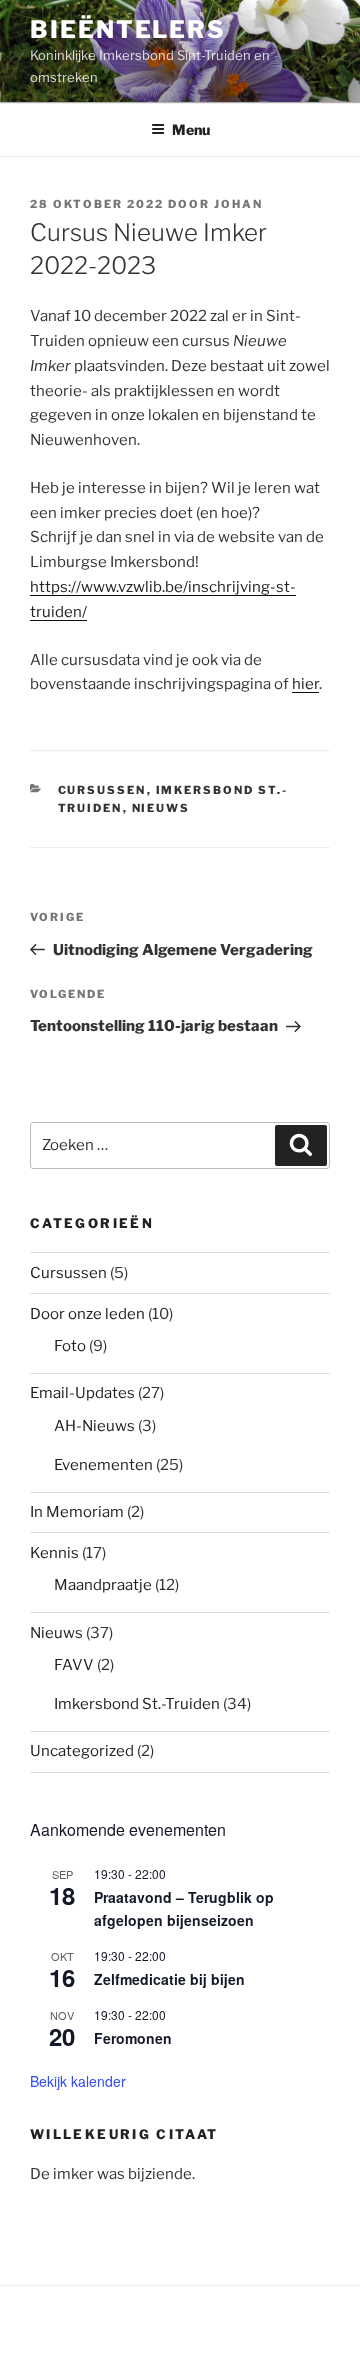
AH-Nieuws (94, 1426)
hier (305, 684)
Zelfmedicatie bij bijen (169, 1979)
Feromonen (133, 2038)
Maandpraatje (103, 1585)
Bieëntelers (128, 29)
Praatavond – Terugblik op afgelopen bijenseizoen (184, 1908)
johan (238, 204)
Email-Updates (82, 1393)
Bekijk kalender (78, 2081)
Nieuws (161, 808)
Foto (70, 1346)
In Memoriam (77, 1512)
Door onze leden (87, 1314)
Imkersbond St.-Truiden (137, 1704)
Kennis (54, 1553)
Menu (191, 129)
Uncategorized (82, 1751)
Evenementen (103, 1465)
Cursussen (102, 790)
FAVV (74, 1665)
